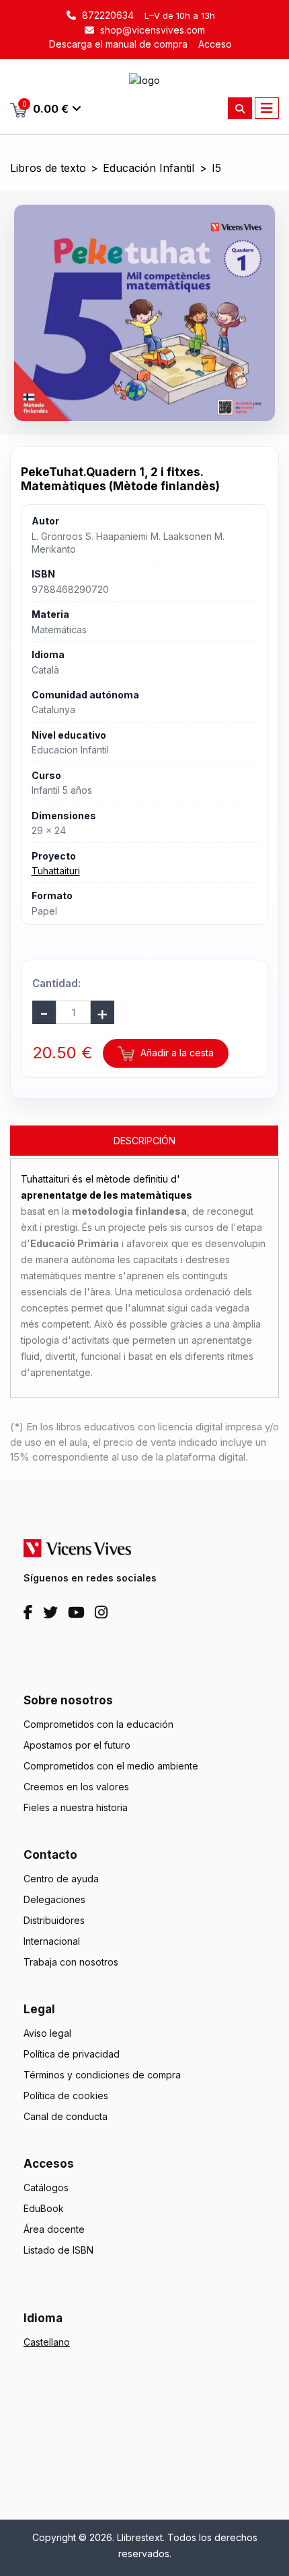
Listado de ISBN (58, 2250)
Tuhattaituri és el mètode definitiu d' (107, 1187)
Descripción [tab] (144, 1141)
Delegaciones (54, 1899)
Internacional (52, 1941)
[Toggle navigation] (267, 108)
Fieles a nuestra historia (76, 1807)
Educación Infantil (149, 168)
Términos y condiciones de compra (102, 2075)
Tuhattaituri (56, 871)
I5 (216, 168)
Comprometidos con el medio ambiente (111, 1766)
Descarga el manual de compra (118, 44)
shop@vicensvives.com (151, 30)
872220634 (107, 15)
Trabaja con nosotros (71, 1962)
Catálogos (46, 2188)
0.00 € (46, 108)
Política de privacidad (72, 2054)
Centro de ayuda (61, 1879)
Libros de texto (48, 168)
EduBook (44, 2208)
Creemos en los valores (76, 1787)
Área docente (54, 2229)
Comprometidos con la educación (98, 1724)
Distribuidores (54, 1920)
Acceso (215, 44)
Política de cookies (66, 2096)
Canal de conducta (66, 2116)
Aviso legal (47, 2033)
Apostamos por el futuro (77, 1745)
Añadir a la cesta (176, 1053)
